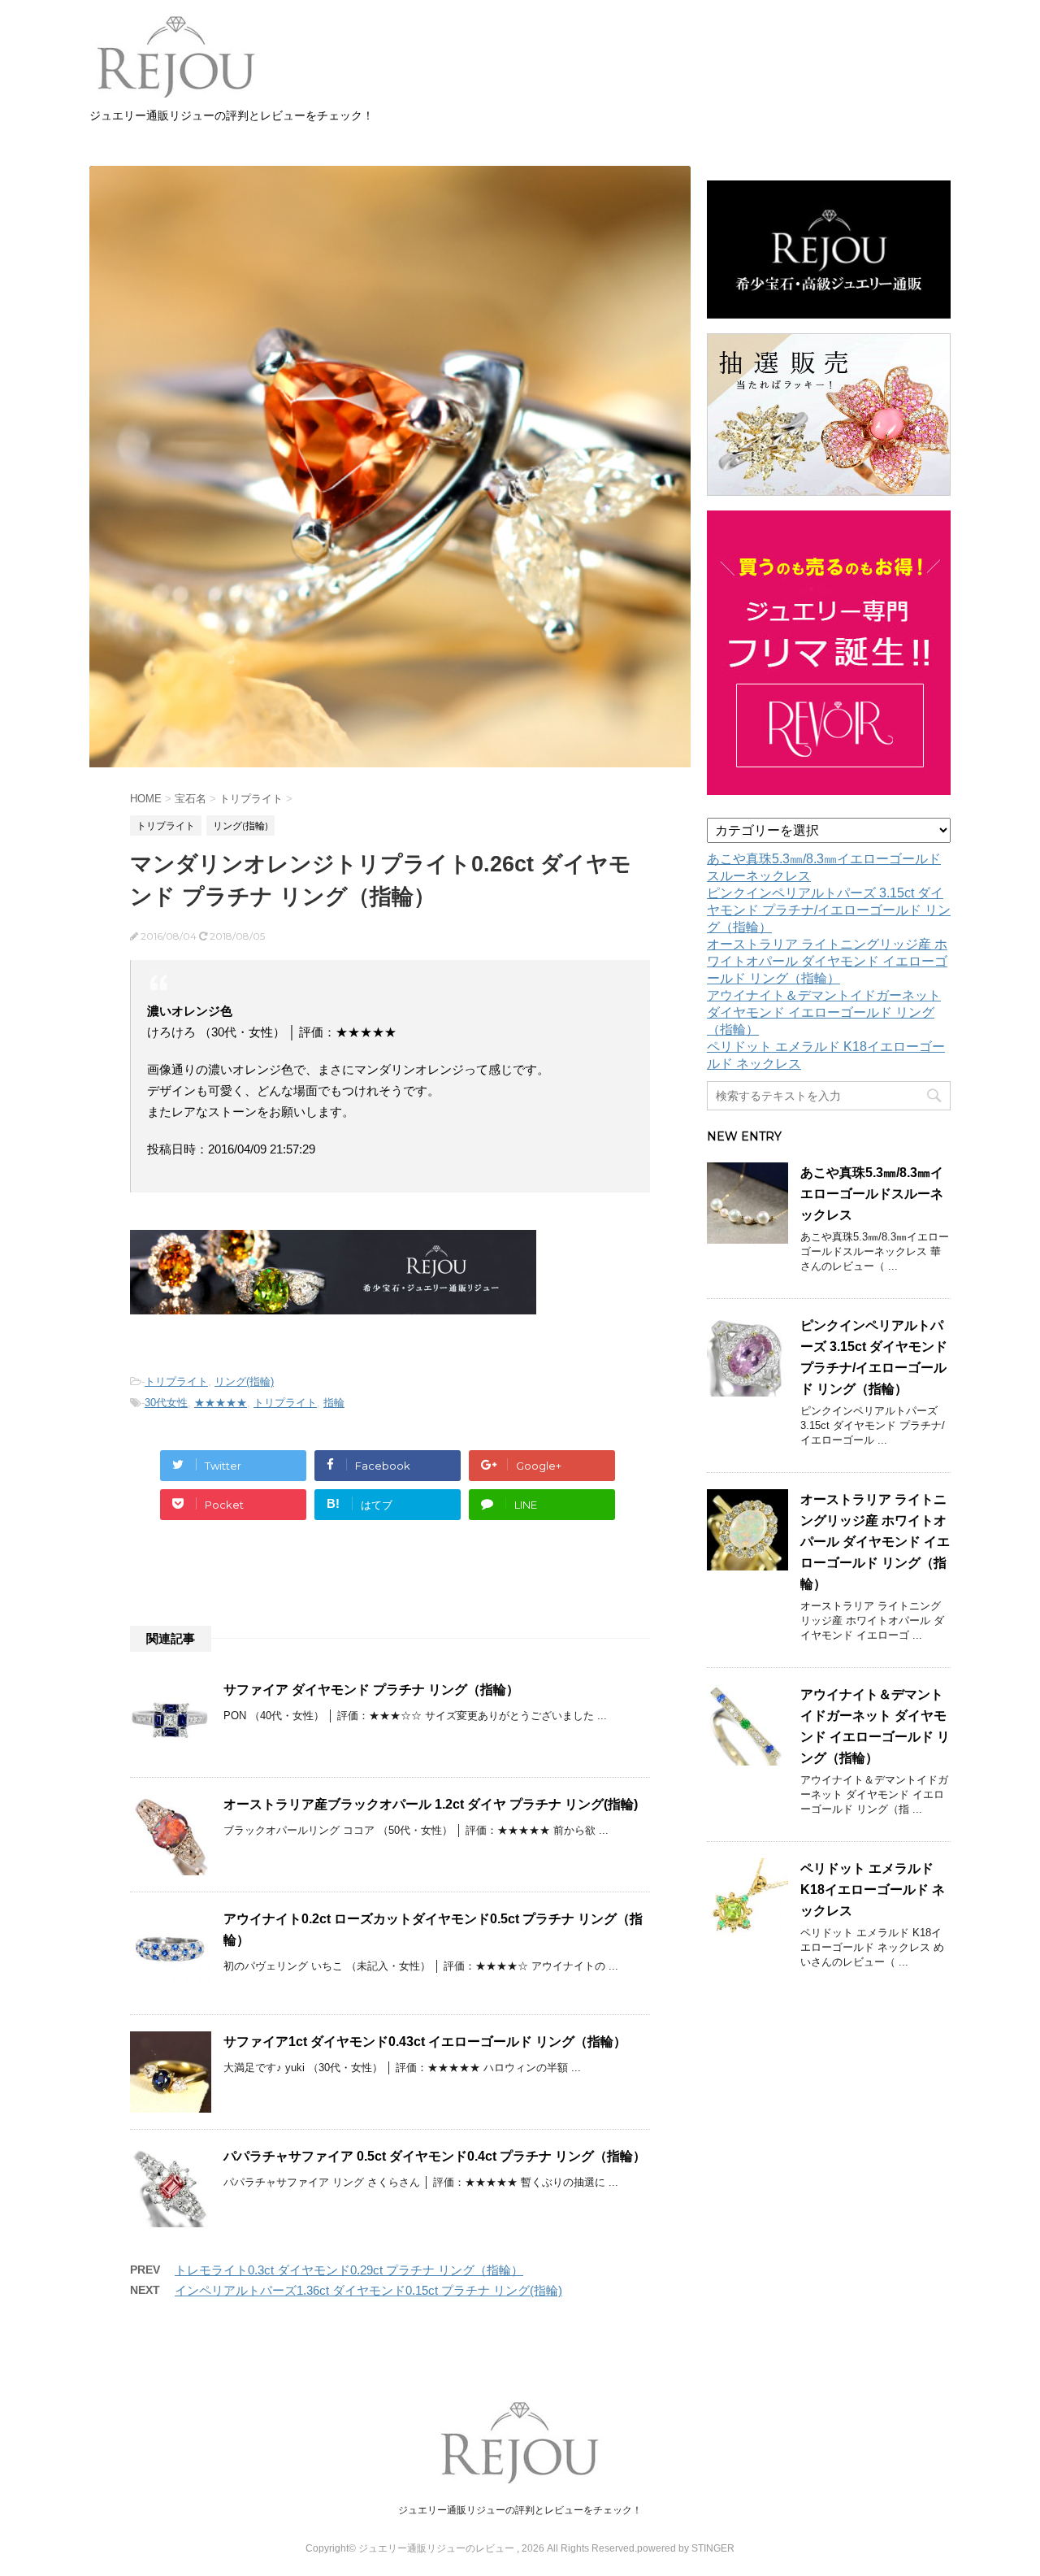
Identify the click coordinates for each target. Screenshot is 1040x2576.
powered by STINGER (686, 2548)
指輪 (334, 1403)
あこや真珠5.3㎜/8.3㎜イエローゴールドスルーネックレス (872, 1194)
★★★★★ (221, 1403)
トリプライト (176, 1381)
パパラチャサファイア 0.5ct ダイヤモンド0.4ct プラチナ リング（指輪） (435, 2156)
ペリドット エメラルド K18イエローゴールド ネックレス (873, 1890)
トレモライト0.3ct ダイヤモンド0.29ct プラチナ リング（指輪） (349, 2270)
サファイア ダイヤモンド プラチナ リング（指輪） (371, 1690)
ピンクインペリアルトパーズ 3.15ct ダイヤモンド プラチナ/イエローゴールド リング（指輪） (829, 910)
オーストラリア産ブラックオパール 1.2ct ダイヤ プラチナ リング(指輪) (431, 1804)
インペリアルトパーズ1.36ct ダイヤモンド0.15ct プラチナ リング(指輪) (368, 2290)
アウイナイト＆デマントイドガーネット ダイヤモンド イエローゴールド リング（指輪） (824, 1012)
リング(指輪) (244, 1381)
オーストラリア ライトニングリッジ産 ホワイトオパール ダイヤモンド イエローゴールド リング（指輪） (827, 961)
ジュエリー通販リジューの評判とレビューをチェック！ (520, 2510)
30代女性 (166, 1403)
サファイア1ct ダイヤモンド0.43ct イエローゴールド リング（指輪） (425, 2042)
